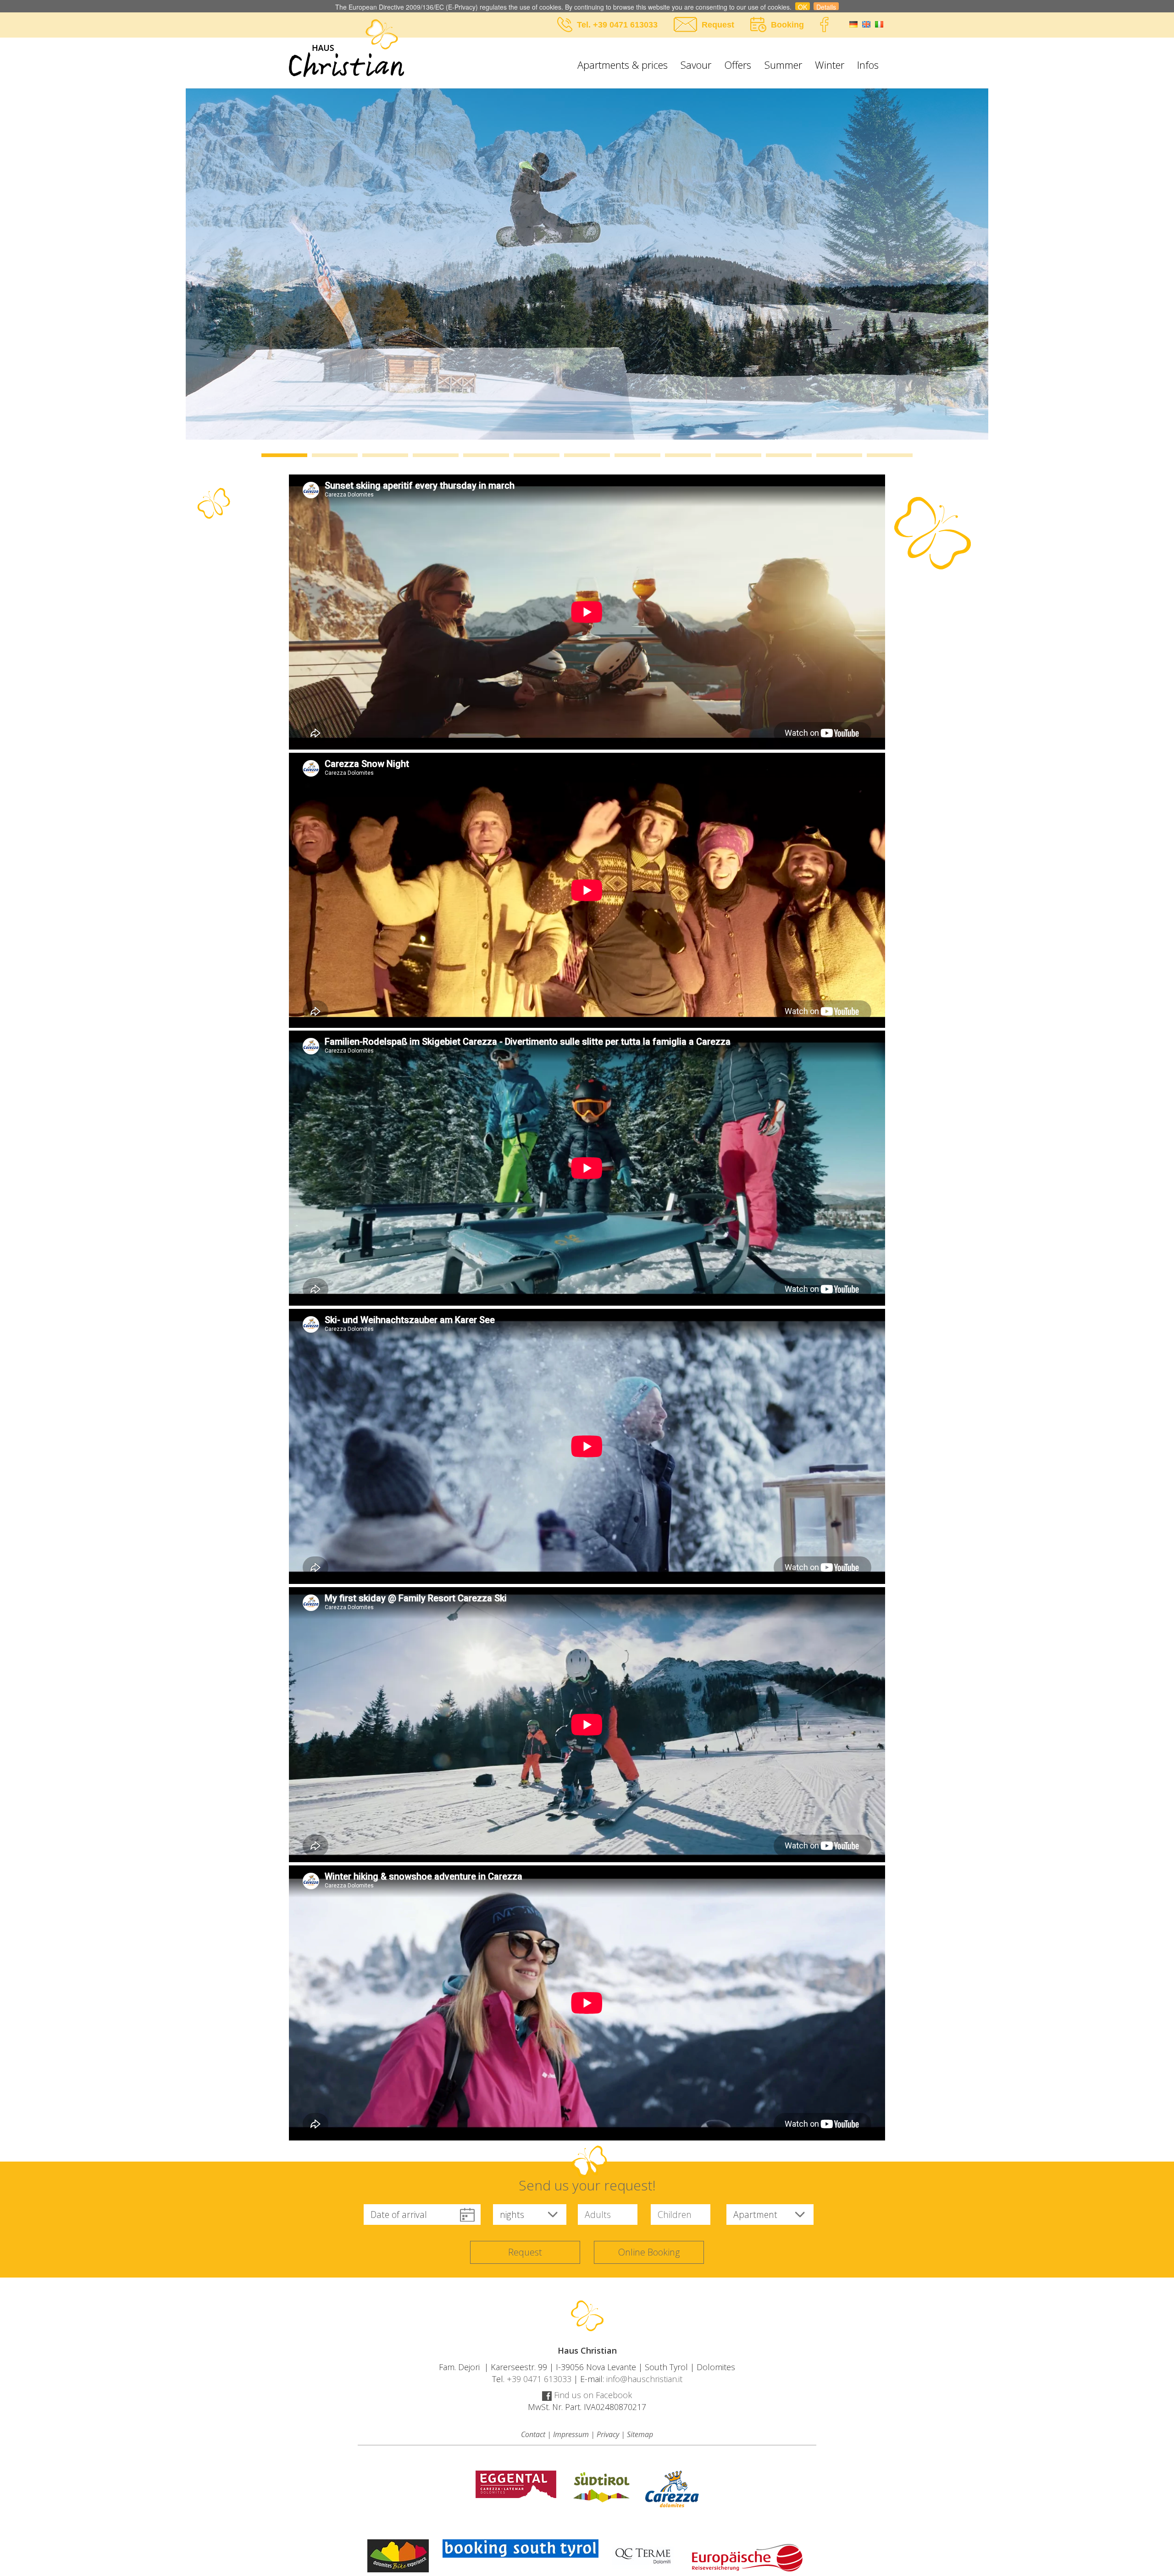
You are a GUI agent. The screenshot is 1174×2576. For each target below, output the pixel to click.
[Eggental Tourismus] (516, 2484)
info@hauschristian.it (644, 2379)
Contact (533, 2434)
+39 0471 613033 (625, 25)
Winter (830, 65)
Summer (783, 65)
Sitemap (640, 2434)
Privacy (608, 2434)
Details (826, 6)
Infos (868, 65)
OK (803, 6)
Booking (787, 25)
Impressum (571, 2434)
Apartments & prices (623, 65)
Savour (696, 65)
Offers (738, 65)
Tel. (585, 25)
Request (718, 25)
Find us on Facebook (592, 2395)
